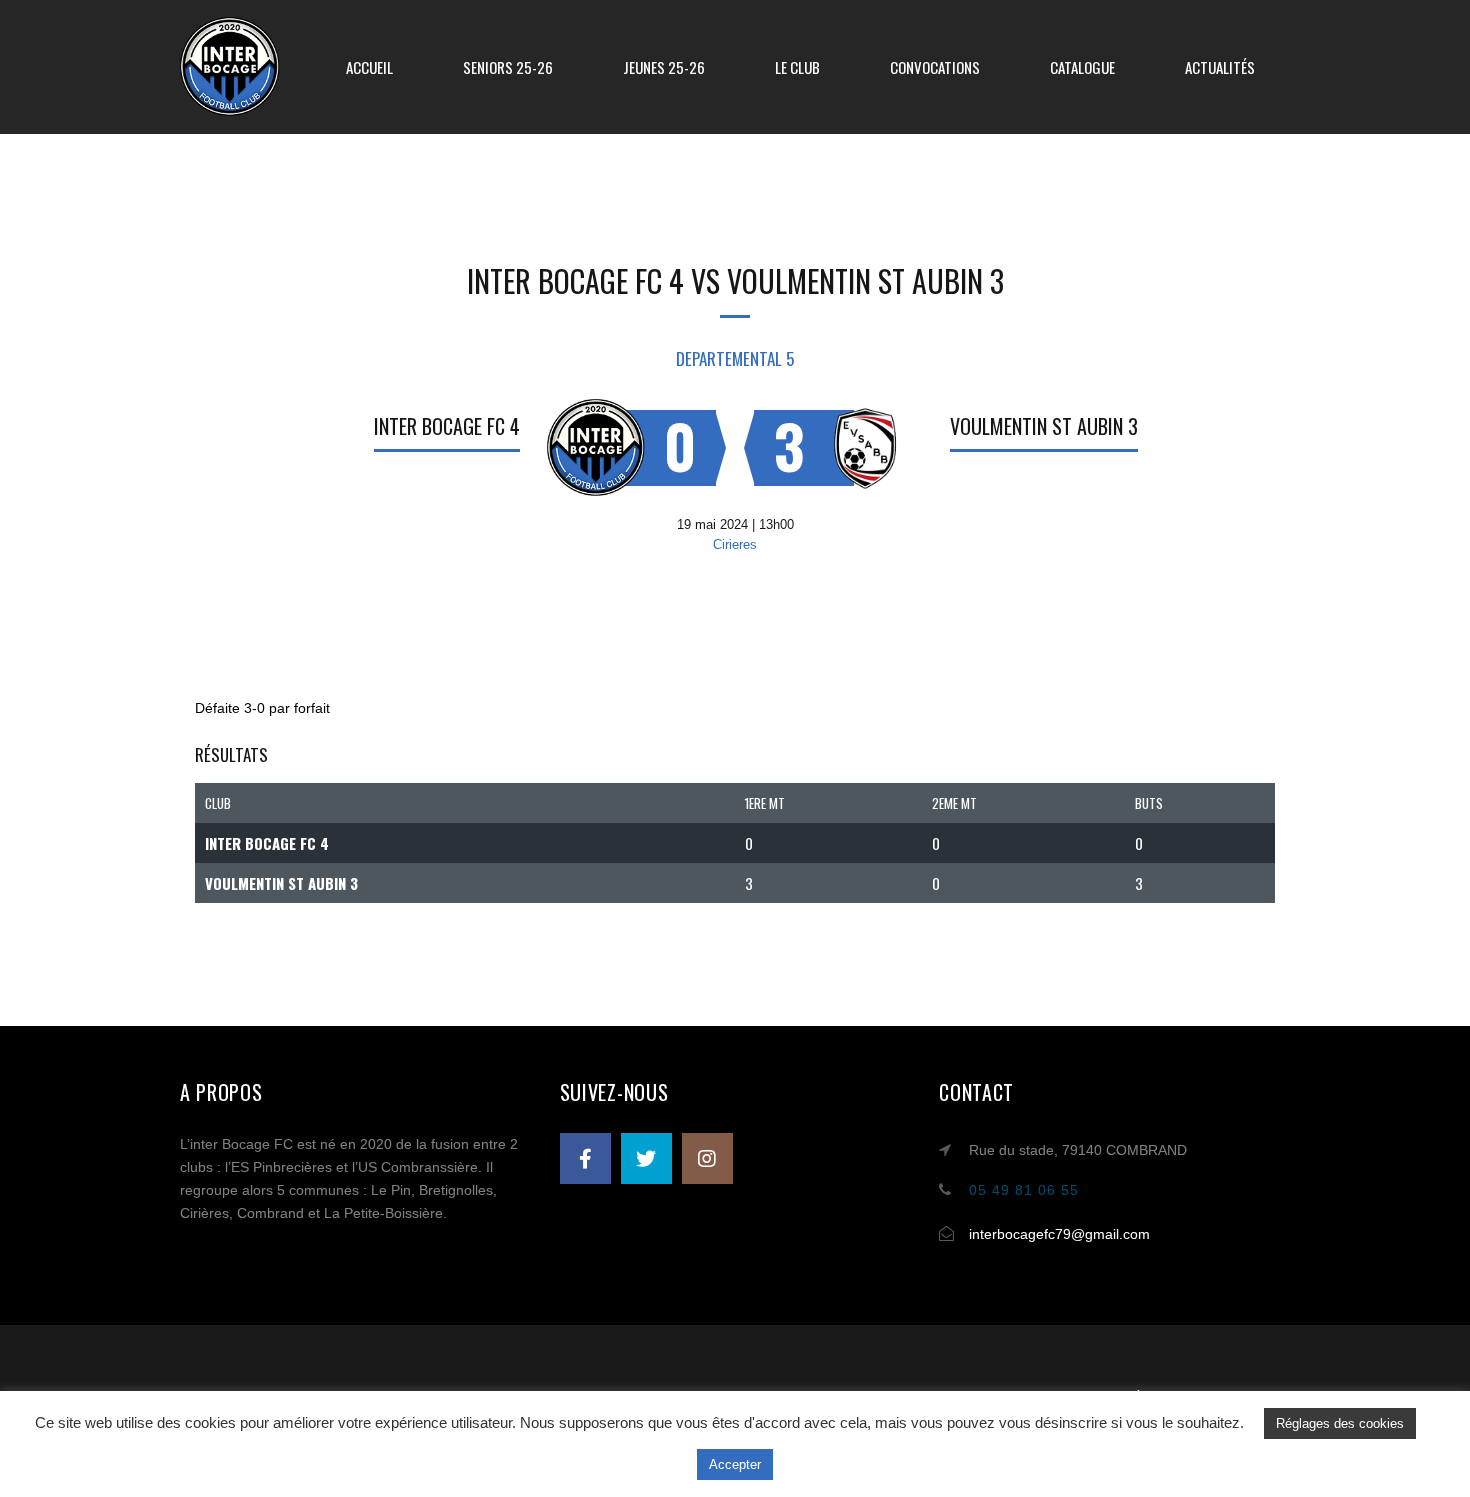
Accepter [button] (735, 1464)
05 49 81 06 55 (1024, 1190)
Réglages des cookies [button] (1340, 1423)
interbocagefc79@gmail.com (1059, 1234)
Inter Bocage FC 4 (447, 426)
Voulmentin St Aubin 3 (1044, 426)
